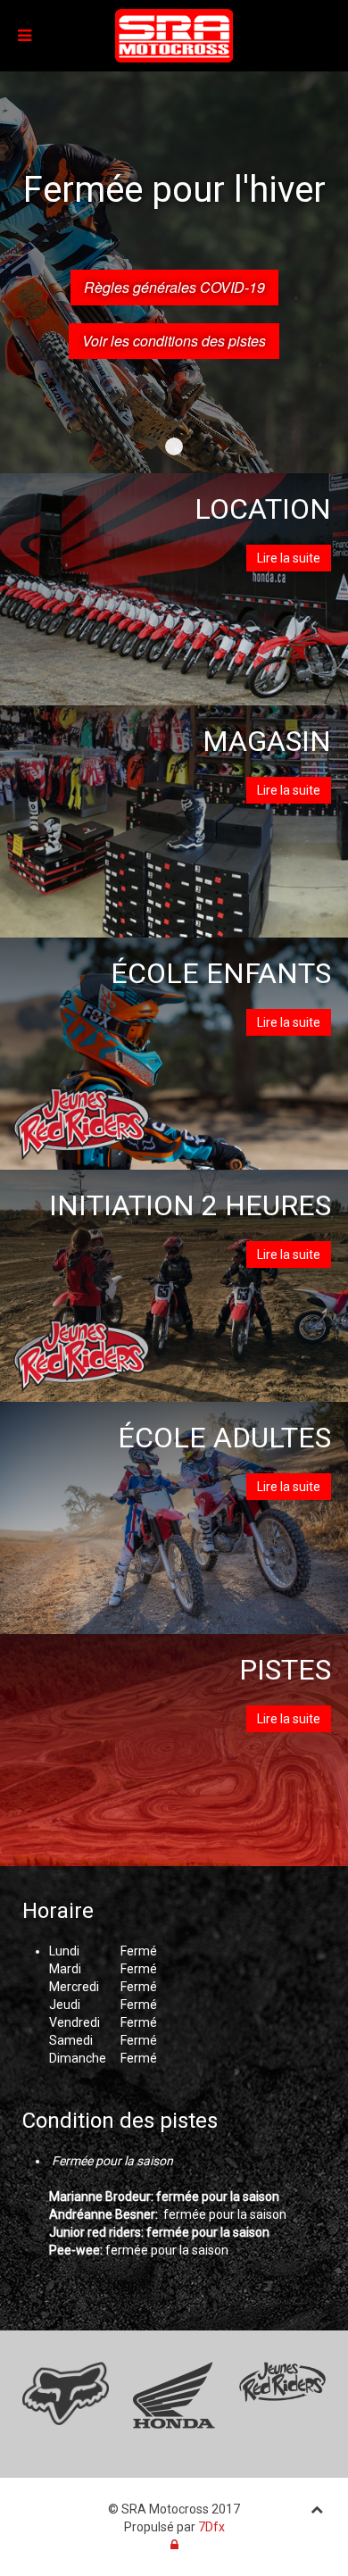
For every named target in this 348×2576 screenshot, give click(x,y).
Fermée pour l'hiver (174, 446)
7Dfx (211, 2527)
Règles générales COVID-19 (174, 287)
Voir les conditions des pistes (174, 341)
